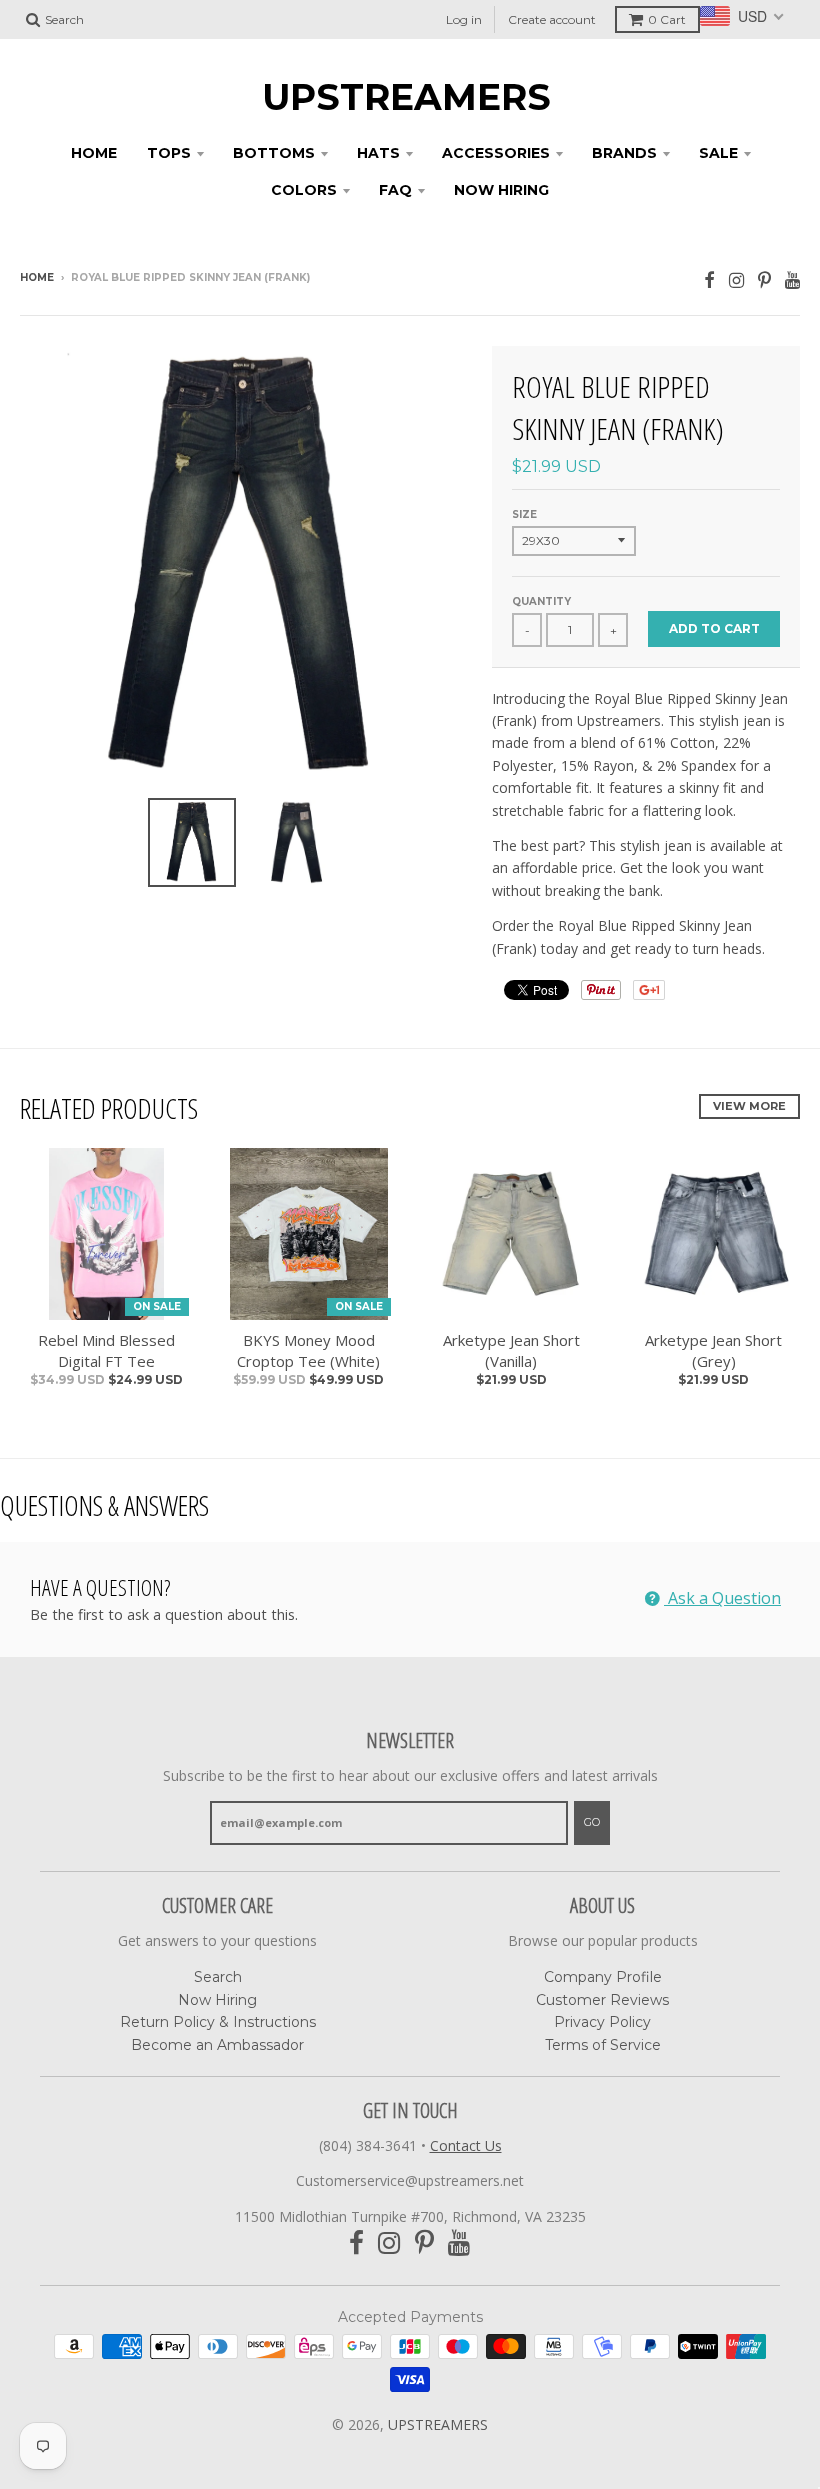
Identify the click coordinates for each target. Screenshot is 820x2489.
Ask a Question (722, 1598)
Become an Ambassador (217, 2045)
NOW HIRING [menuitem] (501, 190)
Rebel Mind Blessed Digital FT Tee (106, 1350)
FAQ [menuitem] (395, 190)
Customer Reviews (602, 2000)
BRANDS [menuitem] (624, 153)
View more (749, 1106)
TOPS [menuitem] (169, 153)
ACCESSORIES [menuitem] (496, 153)
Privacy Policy (602, 2022)
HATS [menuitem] (378, 153)
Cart (667, 19)
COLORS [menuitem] (304, 190)
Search (218, 1977)
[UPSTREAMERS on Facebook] (709, 279)
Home (37, 277)
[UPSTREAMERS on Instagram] (736, 279)
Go (592, 1822)
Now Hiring (217, 2000)
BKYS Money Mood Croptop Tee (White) (308, 1350)
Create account (552, 19)
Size (524, 514)
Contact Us (466, 2145)
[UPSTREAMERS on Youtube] (792, 279)
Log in (464, 19)
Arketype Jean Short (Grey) (713, 1350)
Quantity (541, 601)
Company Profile (603, 1977)
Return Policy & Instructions (218, 2022)
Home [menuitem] (94, 153)
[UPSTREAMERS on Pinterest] (764, 279)
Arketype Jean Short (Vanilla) (511, 1350)
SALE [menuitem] (718, 153)
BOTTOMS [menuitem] (274, 153)
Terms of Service (603, 2045)
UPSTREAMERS (406, 97)
